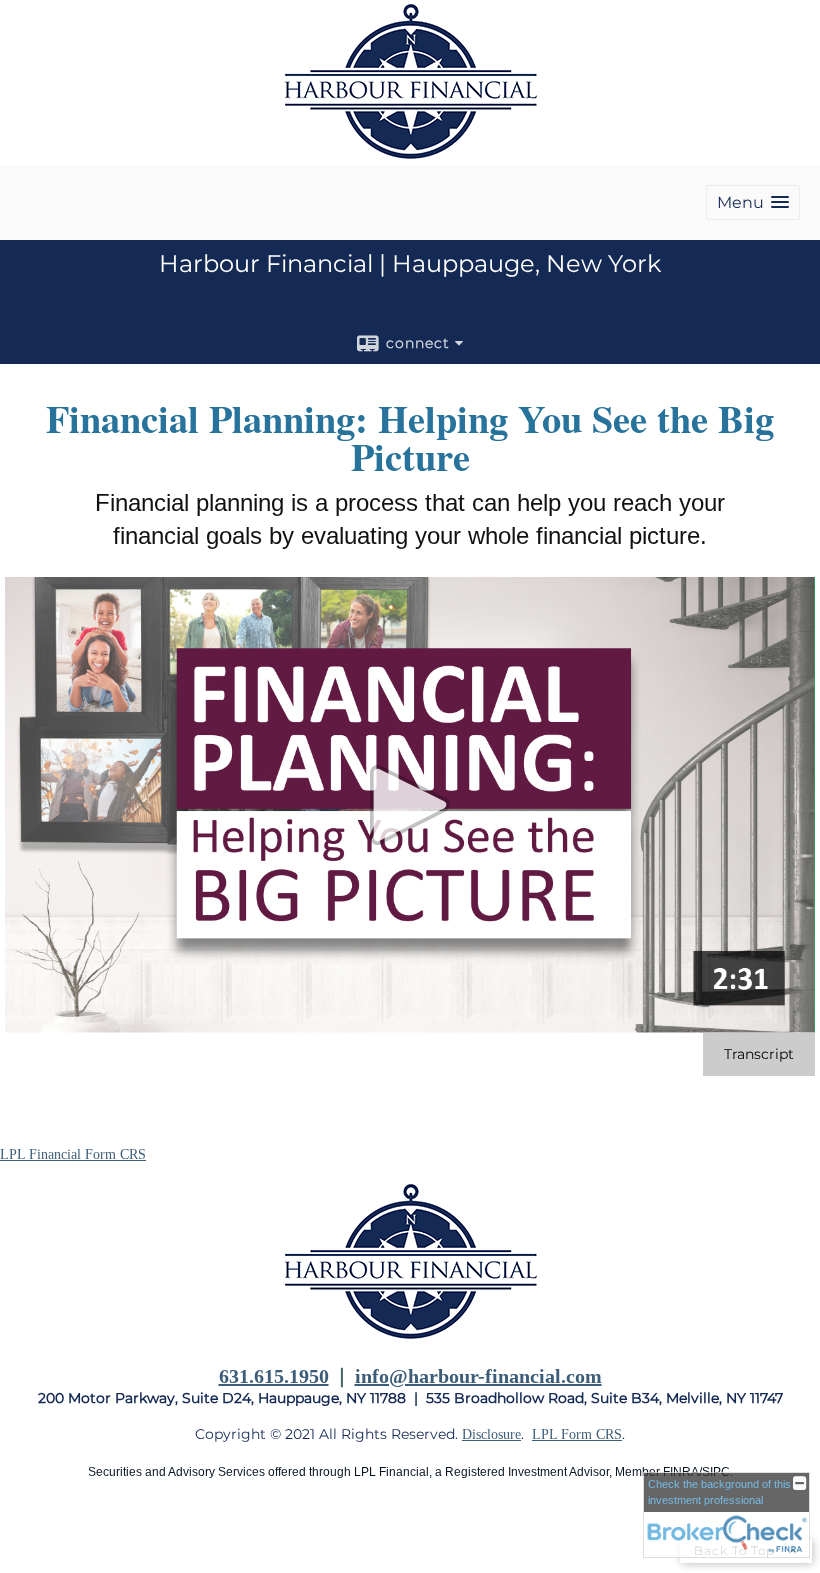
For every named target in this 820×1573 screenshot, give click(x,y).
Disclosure (491, 1434)
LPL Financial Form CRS (73, 1154)
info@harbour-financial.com (478, 1376)
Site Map (25, 1534)
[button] (753, 202)
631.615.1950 (274, 1376)
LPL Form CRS (577, 1434)
